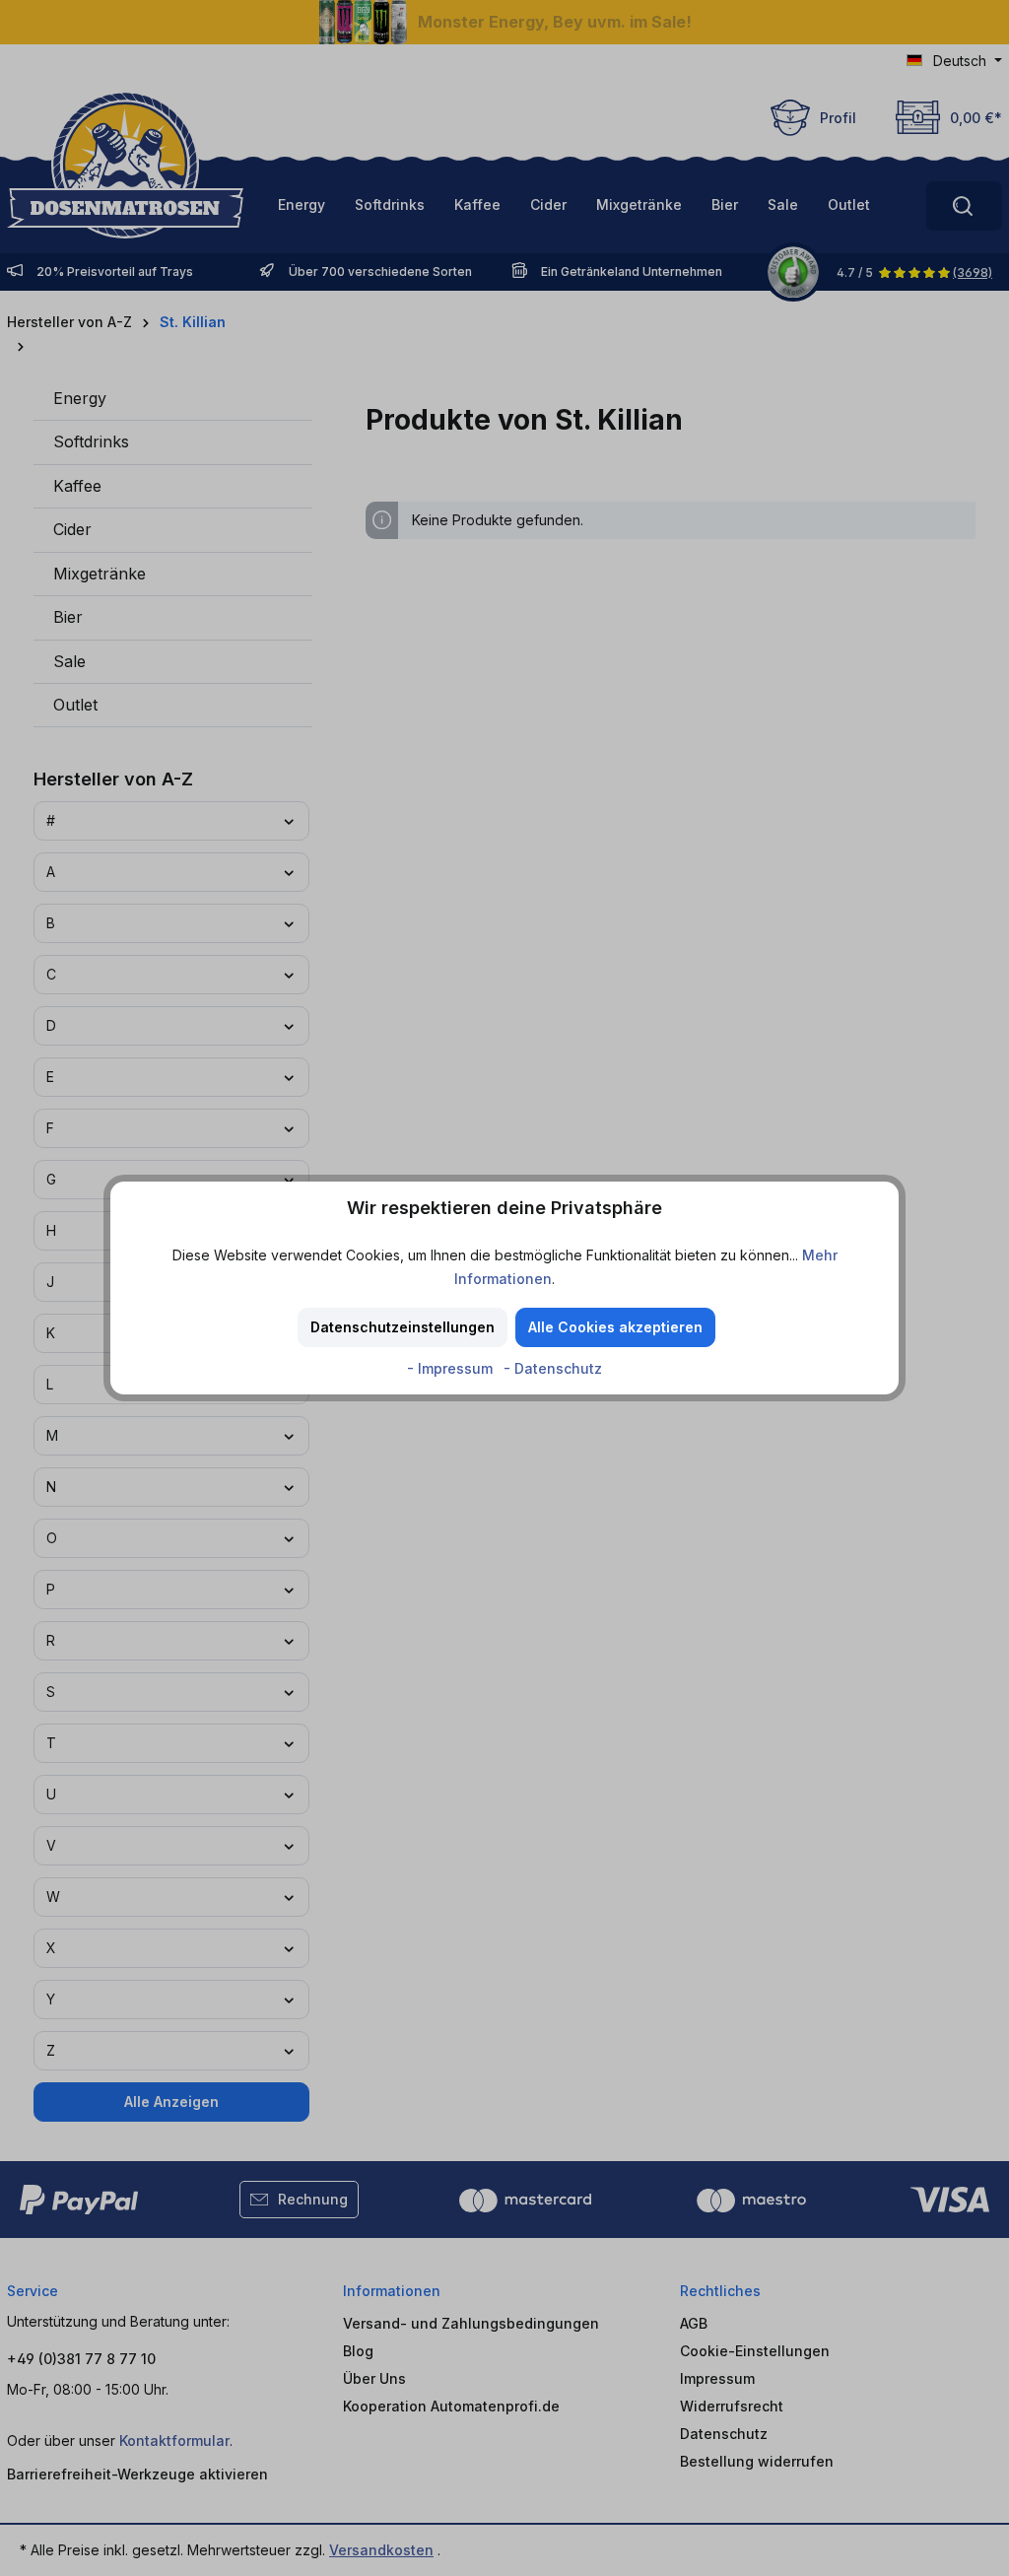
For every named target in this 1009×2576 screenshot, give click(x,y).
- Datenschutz (553, 1368)
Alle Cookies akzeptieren (615, 1327)
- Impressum (452, 1368)
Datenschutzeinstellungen (403, 1327)
